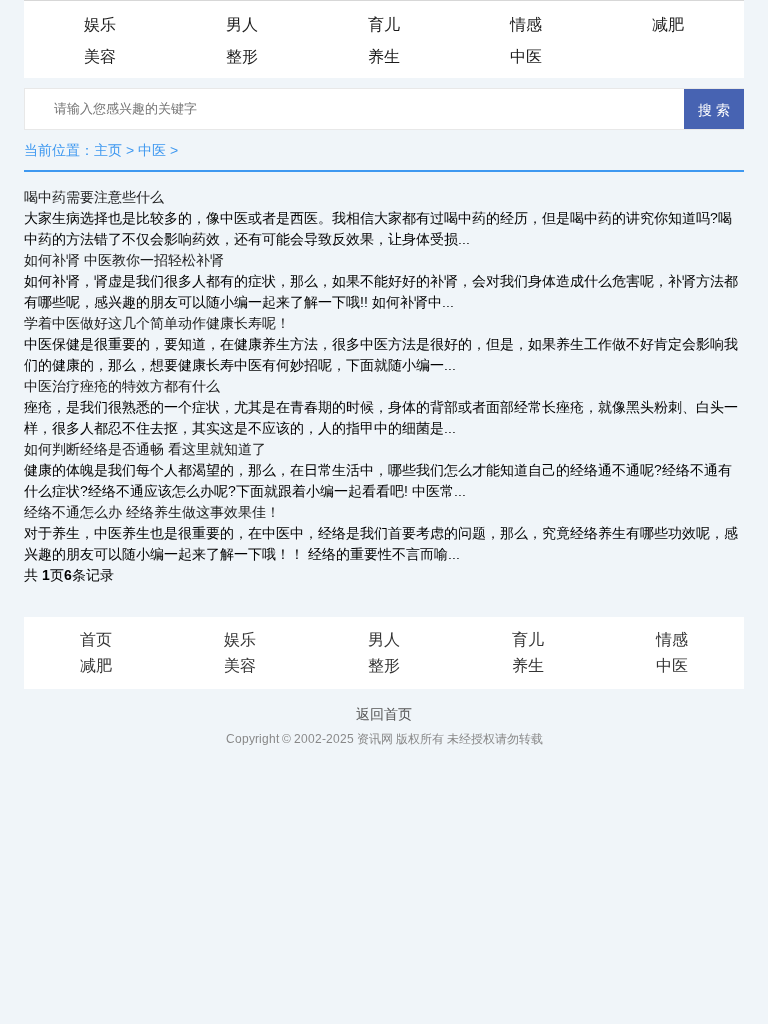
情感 (526, 24)
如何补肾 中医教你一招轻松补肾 (124, 260)
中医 (526, 56)
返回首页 (384, 714)
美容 (100, 56)
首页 (96, 639)
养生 (384, 56)
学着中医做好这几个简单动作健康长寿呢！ (157, 323)
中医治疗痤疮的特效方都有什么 (122, 386)
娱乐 (100, 24)
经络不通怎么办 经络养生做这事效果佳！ (152, 512)
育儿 (384, 24)
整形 (242, 56)
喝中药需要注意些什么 (94, 197)
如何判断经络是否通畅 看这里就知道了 (145, 449)
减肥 (668, 24)
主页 (108, 150)
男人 (242, 24)
